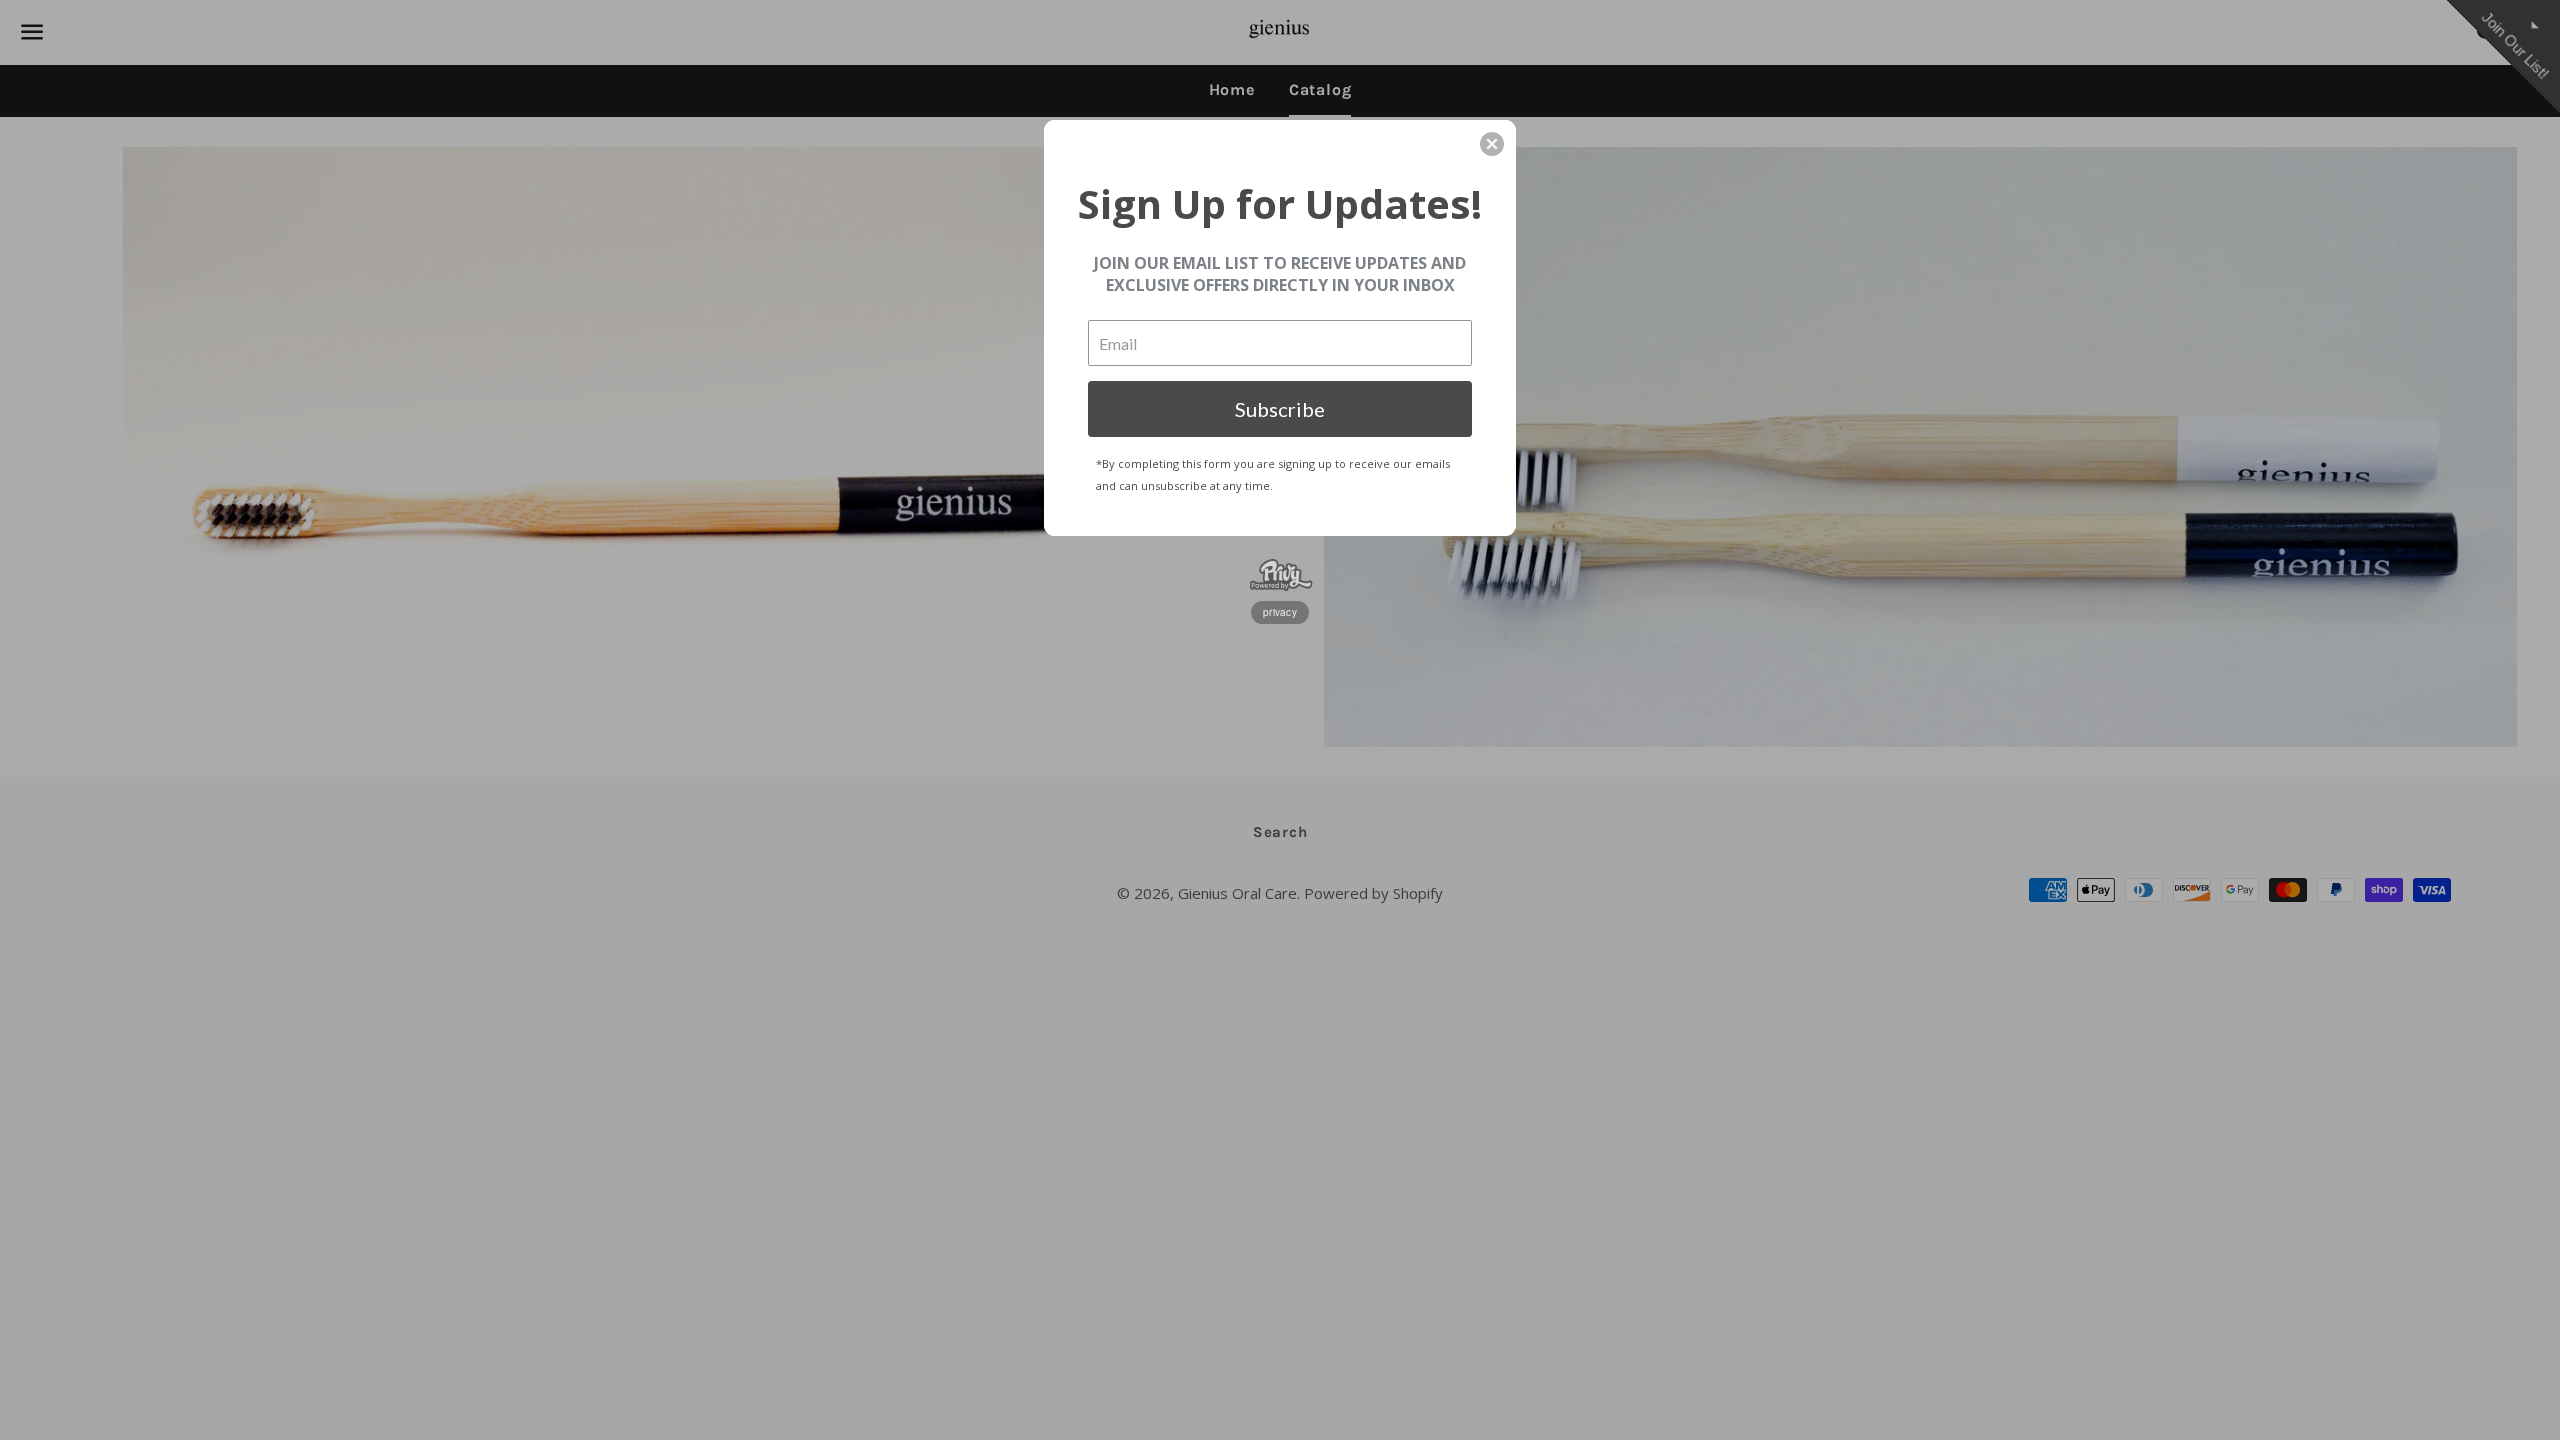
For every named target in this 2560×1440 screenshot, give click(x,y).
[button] (1492, 144)
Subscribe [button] (1280, 409)
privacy (1280, 612)
